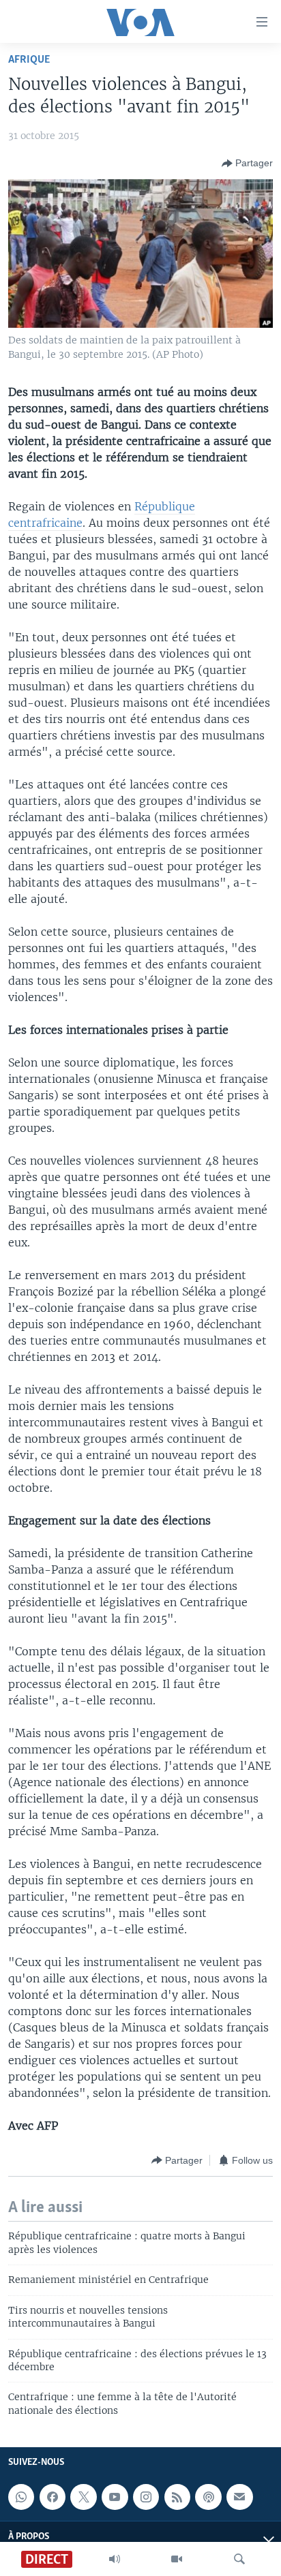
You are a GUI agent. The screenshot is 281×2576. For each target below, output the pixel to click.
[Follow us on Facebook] (53, 2497)
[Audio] (115, 2559)
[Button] (247, 164)
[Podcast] (208, 2497)
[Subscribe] (239, 2497)
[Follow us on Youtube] (115, 2497)
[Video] (177, 2559)
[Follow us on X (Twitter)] (83, 2497)
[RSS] (177, 2497)
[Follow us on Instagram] (146, 2497)
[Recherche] (239, 2559)
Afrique (29, 60)
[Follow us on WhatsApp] (21, 2497)
